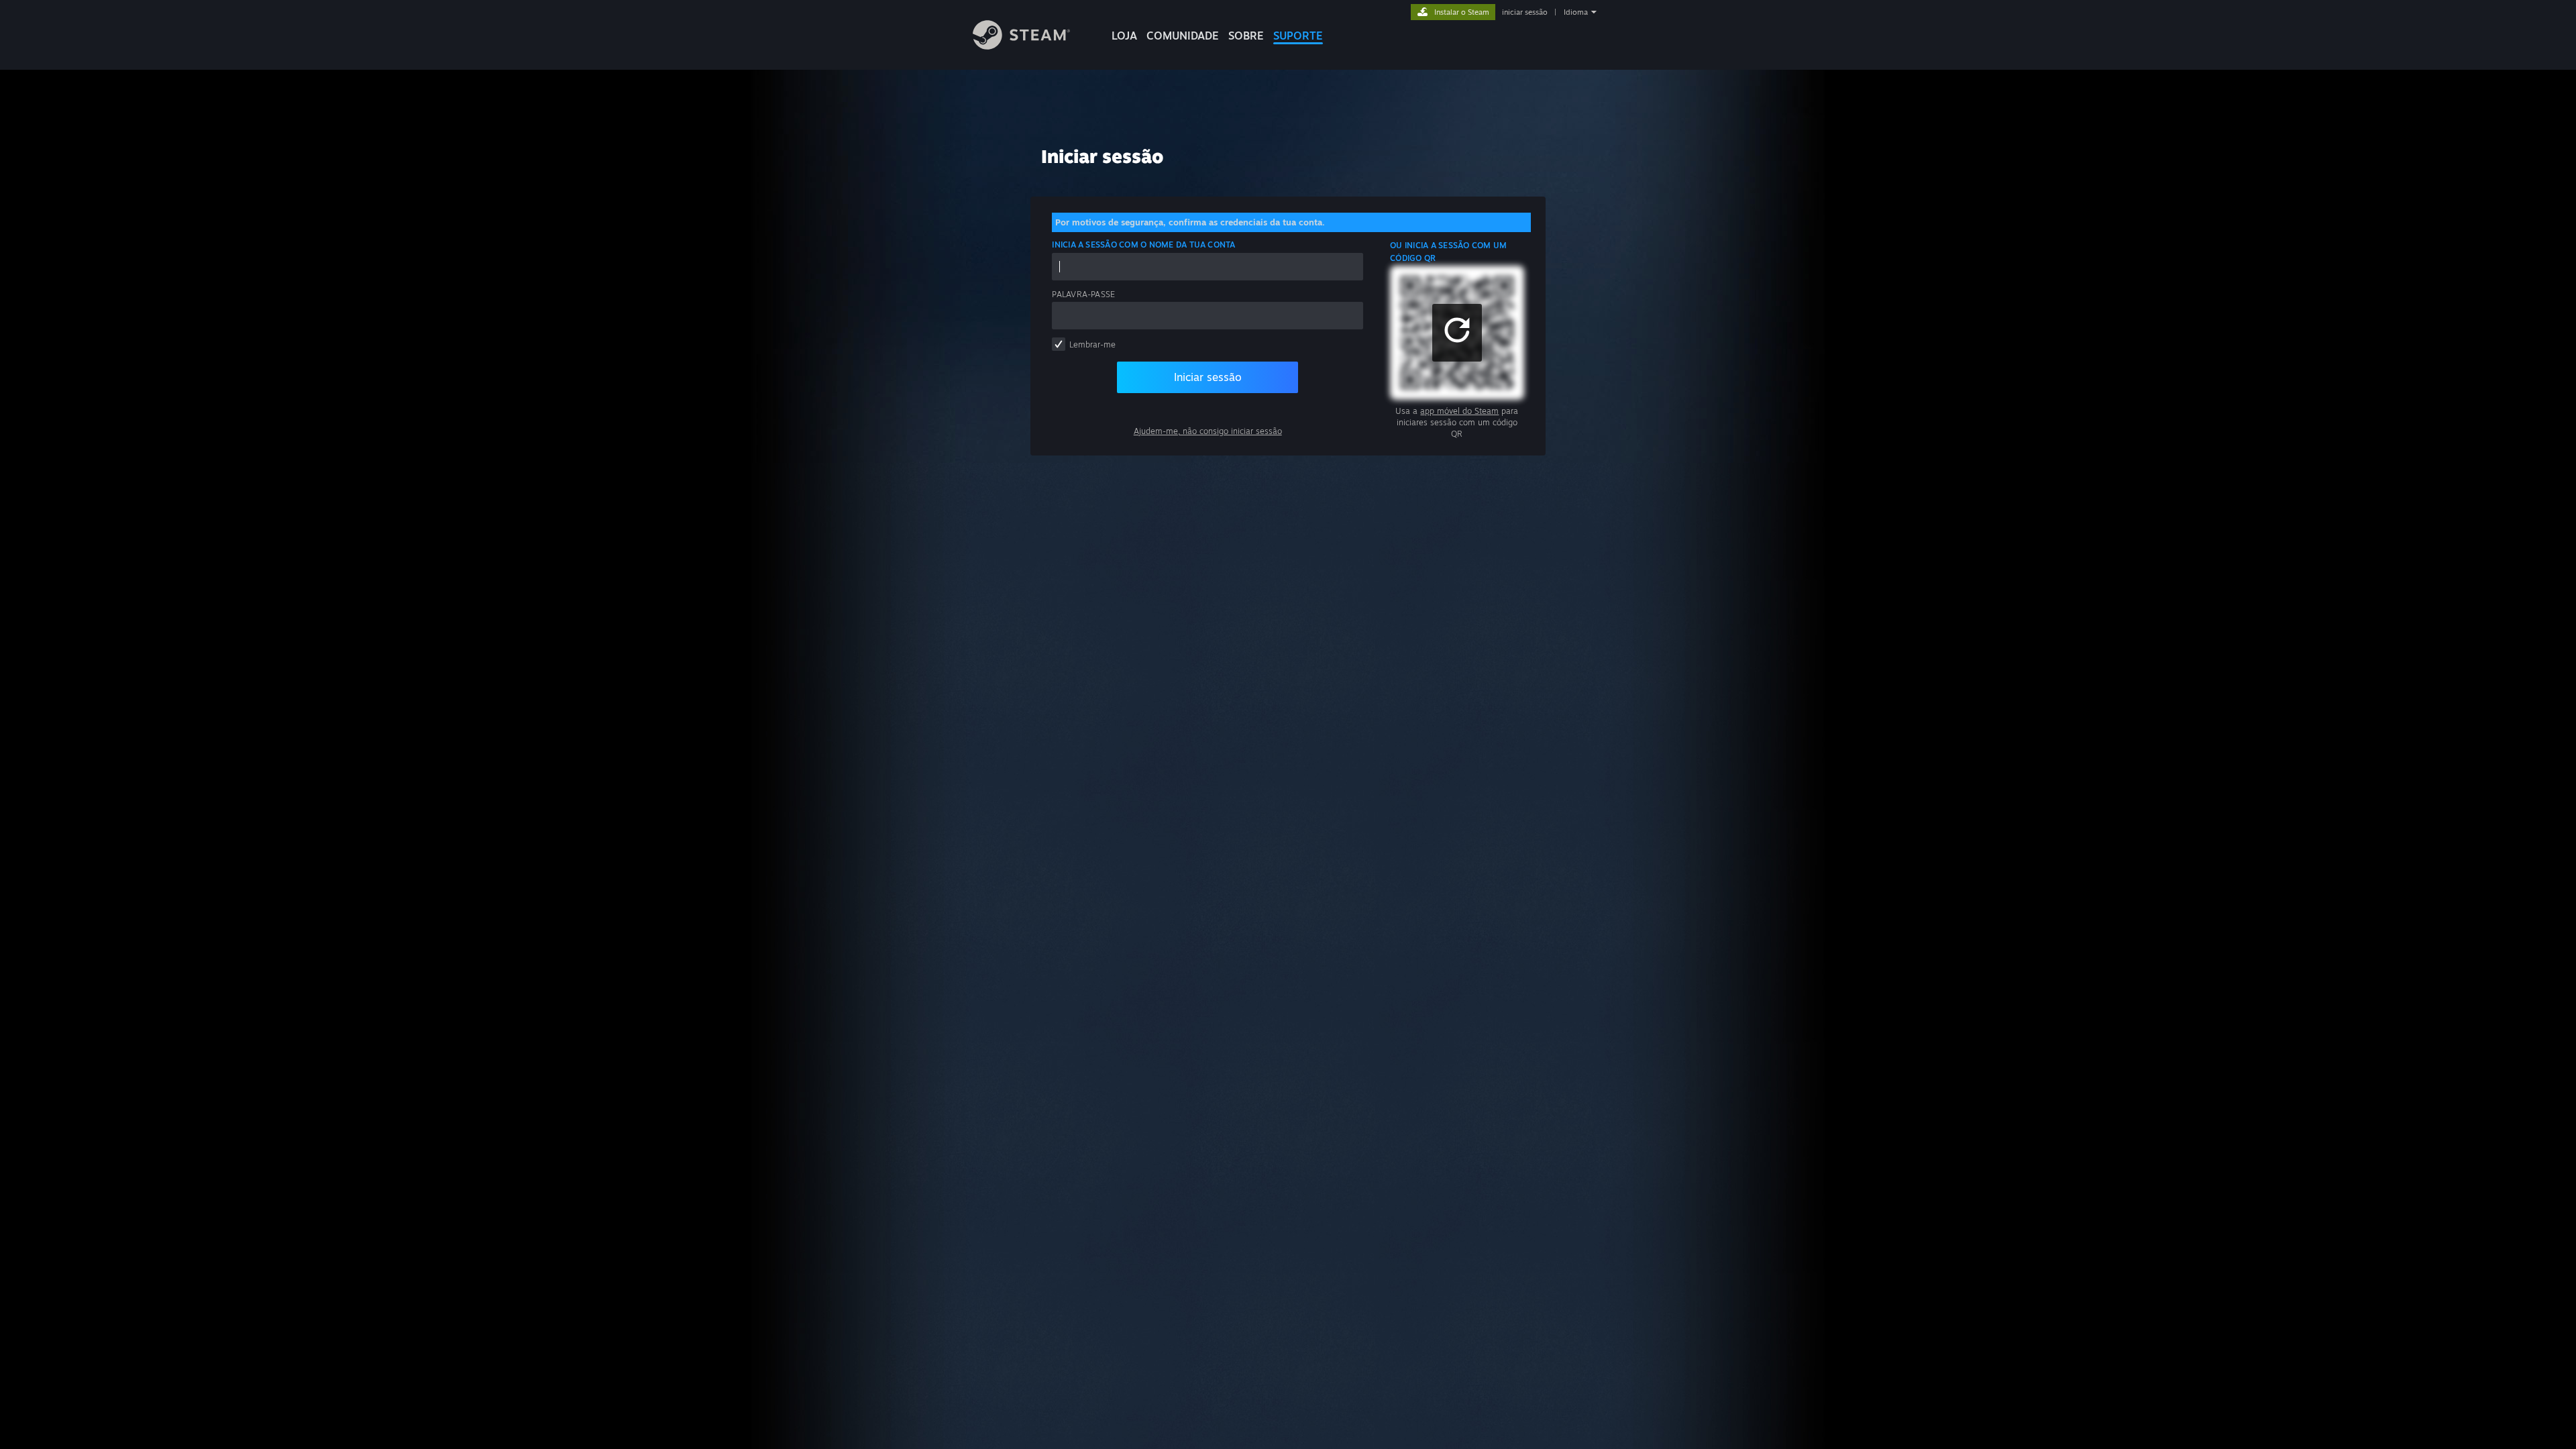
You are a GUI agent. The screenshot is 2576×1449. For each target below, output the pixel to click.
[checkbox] (1059, 344)
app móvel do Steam (1459, 411)
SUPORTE (1298, 36)
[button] (1457, 333)
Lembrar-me (1092, 344)
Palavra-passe (1083, 294)
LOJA (1124, 36)
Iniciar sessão (1208, 377)
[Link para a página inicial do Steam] (1021, 46)
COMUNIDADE (1183, 36)
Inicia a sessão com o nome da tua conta (1143, 245)
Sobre (1246, 36)
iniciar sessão (1525, 12)
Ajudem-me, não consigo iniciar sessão (1208, 431)
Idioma (1576, 12)
